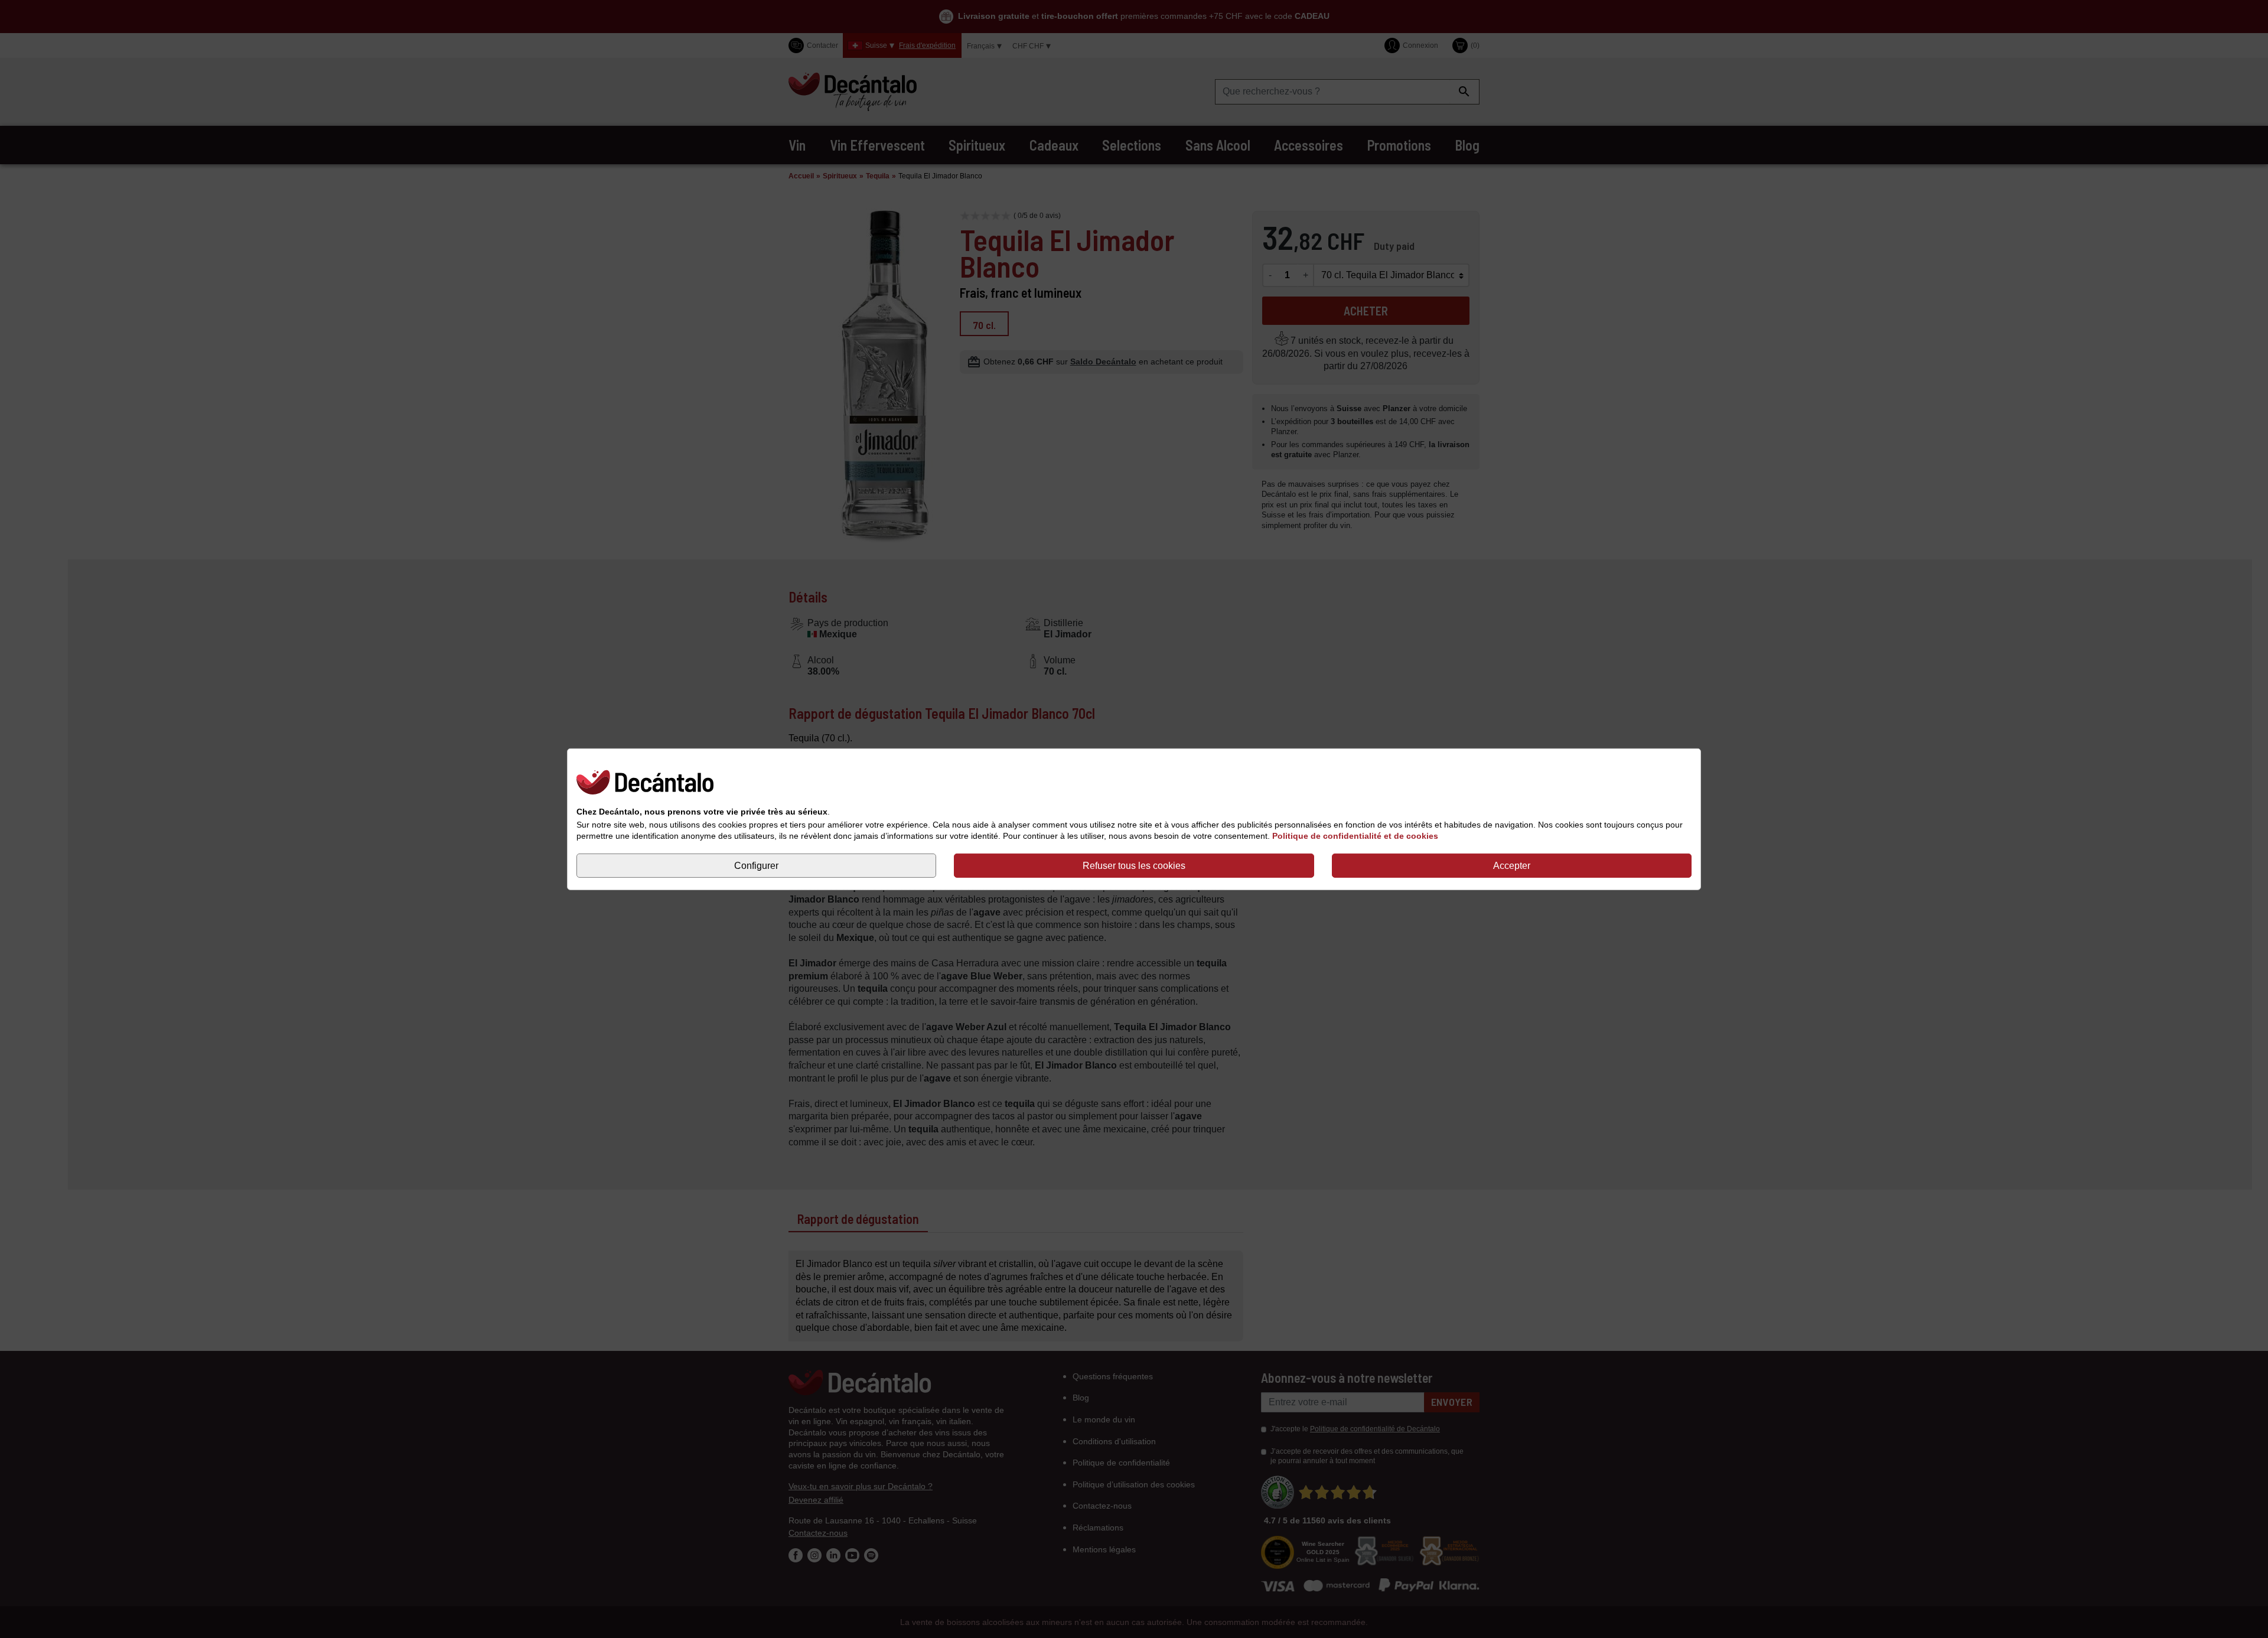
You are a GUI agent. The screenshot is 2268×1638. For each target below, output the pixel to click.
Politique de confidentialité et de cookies (1355, 836)
